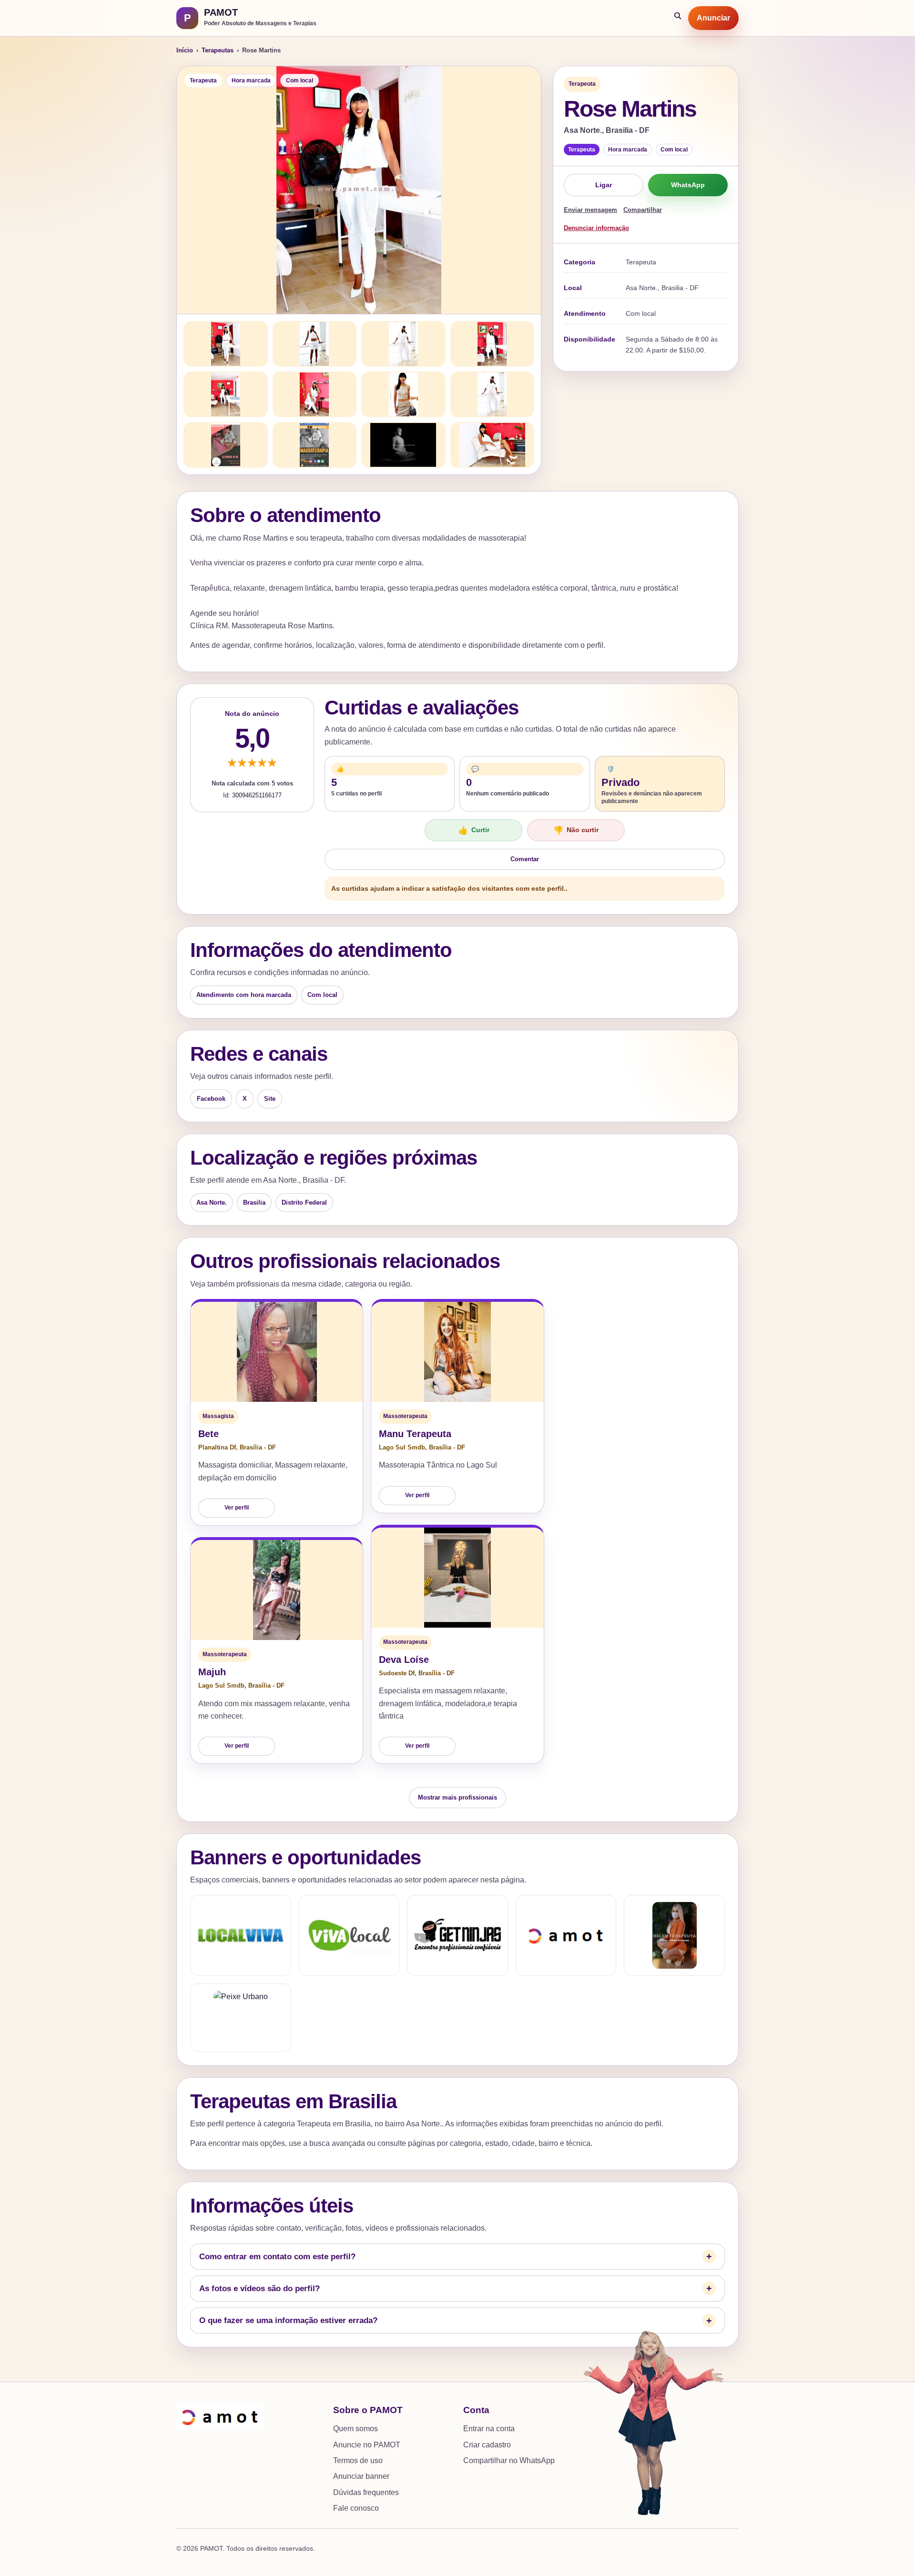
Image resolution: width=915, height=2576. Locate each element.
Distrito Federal (304, 1202)
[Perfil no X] (674, 1935)
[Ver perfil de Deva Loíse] (457, 1578)
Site (270, 1099)
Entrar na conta (489, 2429)
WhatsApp (688, 185)
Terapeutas (218, 50)
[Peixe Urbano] (241, 2018)
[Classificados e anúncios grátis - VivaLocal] (349, 1935)
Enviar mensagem (590, 210)
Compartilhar (643, 210)
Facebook (211, 1099)
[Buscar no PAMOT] (678, 18)
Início (185, 50)
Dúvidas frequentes (366, 2492)
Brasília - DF (258, 1447)
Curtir (474, 830)
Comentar (525, 859)
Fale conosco (356, 2508)
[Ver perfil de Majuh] (277, 1590)
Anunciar (713, 18)
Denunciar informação (596, 228)
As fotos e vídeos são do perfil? (259, 2289)
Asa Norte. (212, 1202)
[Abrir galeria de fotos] (359, 190)
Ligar (604, 185)
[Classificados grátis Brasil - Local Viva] (241, 1935)
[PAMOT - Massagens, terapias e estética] (566, 1935)
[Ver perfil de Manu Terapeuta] (457, 1352)
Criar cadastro (487, 2445)
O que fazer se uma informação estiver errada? (288, 2320)
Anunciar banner (361, 2476)
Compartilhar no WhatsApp (509, 2460)
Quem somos (356, 2429)
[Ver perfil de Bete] (277, 1352)
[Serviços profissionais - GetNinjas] (457, 1935)
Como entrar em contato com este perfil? (277, 2257)
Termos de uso (358, 2460)
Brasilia (254, 1202)
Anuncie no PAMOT (367, 2445)
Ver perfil (237, 1508)
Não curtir (576, 830)
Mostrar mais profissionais (457, 1797)
